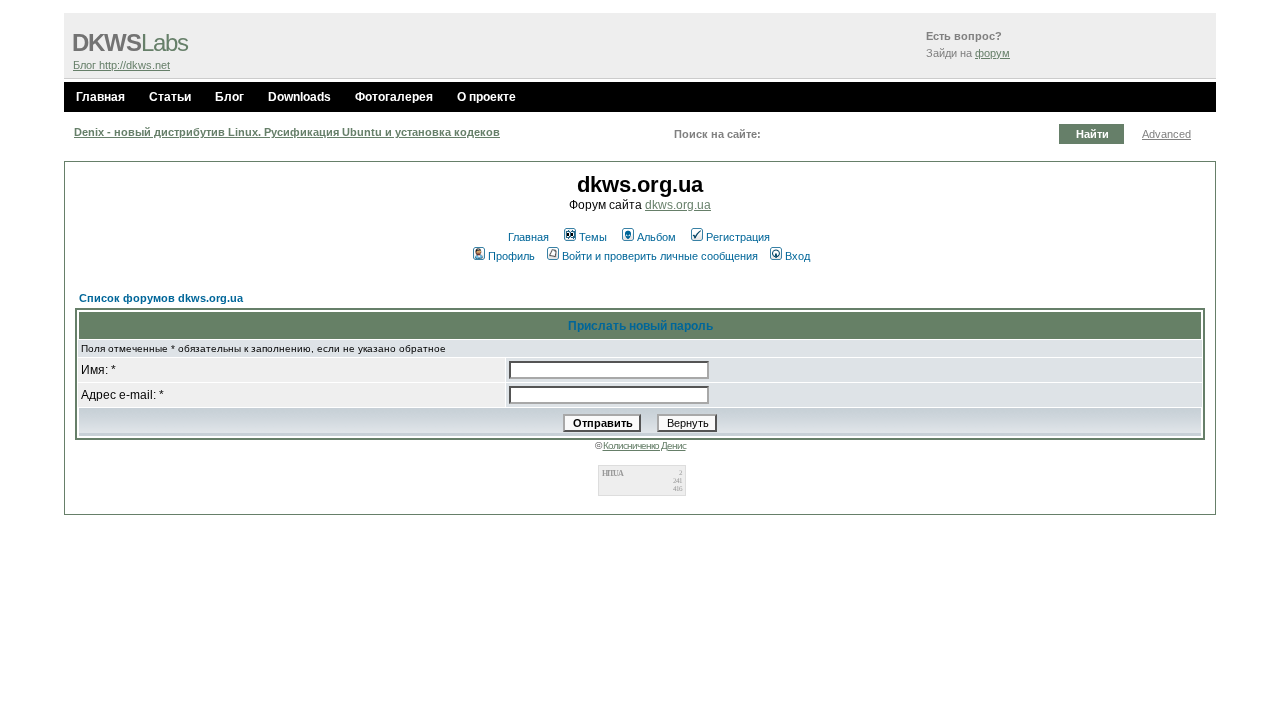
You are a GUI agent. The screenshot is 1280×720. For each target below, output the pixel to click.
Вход (797, 256)
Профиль (511, 256)
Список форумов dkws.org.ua (161, 298)
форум (992, 53)
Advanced (1166, 134)
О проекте (486, 97)
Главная (100, 97)
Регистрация (738, 237)
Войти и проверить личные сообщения (660, 256)
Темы (593, 237)
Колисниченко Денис (644, 445)
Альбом (656, 237)
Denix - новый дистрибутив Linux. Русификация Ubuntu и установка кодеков (287, 132)
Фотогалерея (394, 97)
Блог (229, 97)
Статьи (170, 97)
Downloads (299, 97)
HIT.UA (612, 473)
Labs (130, 43)
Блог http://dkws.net (121, 65)
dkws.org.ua (678, 205)
